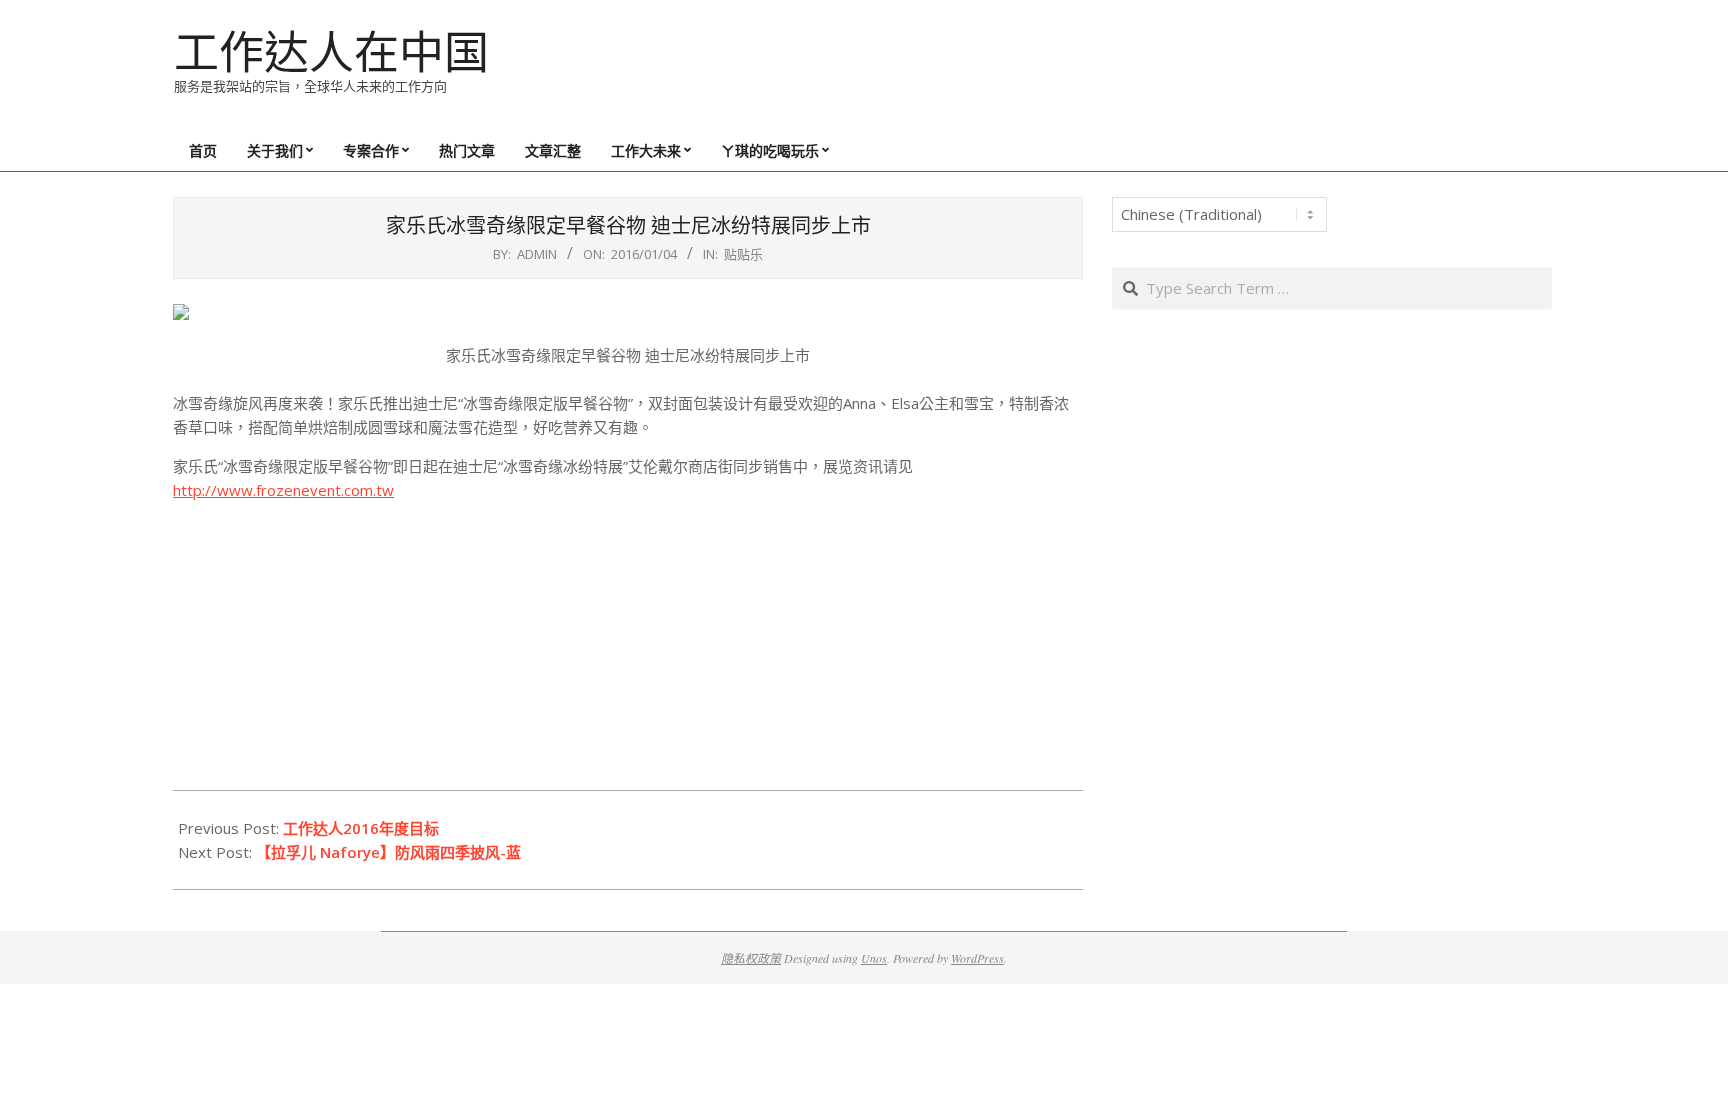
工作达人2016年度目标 (361, 828)
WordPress (977, 958)
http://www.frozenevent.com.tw (283, 490)
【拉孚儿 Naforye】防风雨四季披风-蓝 (388, 852)
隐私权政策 (751, 958)
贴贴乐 (743, 254)
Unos (874, 958)
